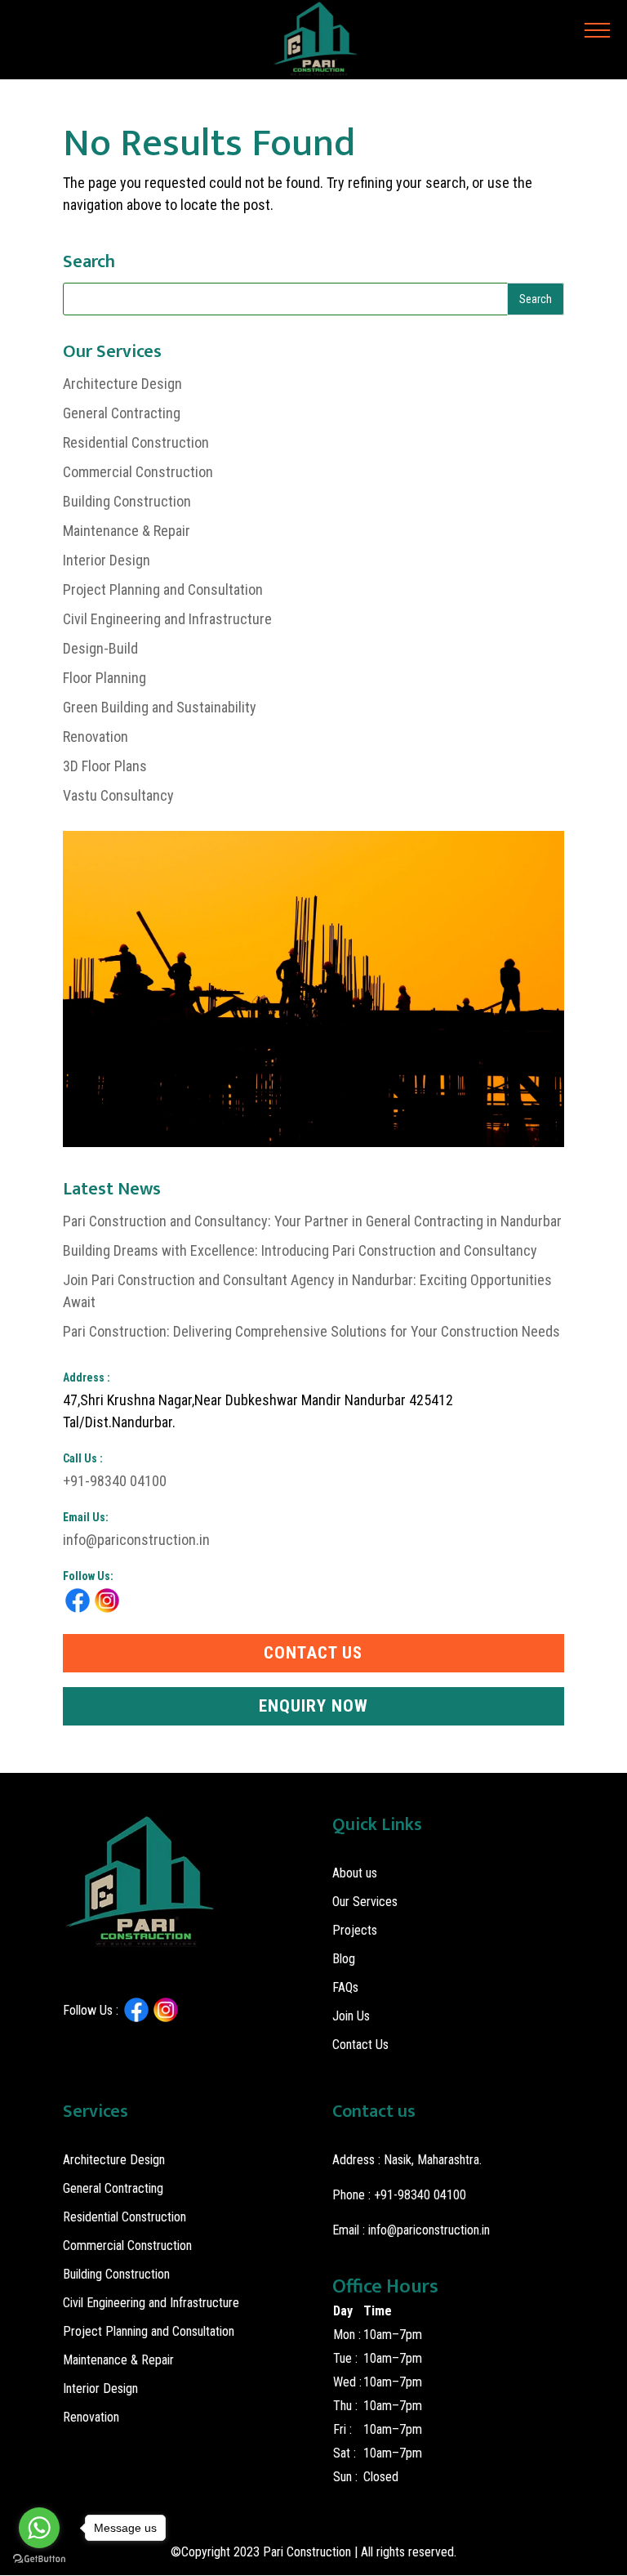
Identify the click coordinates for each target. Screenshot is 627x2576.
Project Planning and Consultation (163, 589)
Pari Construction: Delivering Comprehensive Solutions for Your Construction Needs (311, 1331)
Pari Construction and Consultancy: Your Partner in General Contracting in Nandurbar (312, 1221)
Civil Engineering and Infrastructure (167, 619)
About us (355, 1873)
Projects (355, 1930)
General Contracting (122, 413)
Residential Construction (136, 442)
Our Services (365, 1902)
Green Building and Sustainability (160, 707)
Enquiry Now (313, 1706)
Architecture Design (122, 384)
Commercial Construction (138, 472)
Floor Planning (104, 678)
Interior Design (107, 560)
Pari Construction (307, 2552)
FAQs (345, 1987)
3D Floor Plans (105, 766)
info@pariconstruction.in (136, 1540)
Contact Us (313, 1653)
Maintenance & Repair (127, 531)
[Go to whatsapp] (39, 2528)
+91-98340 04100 (115, 1481)
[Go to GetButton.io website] (39, 2559)
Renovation (96, 737)
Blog (344, 1959)
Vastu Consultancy (118, 795)
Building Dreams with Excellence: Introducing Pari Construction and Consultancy (300, 1250)
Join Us (351, 2016)
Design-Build (100, 648)
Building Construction (127, 501)
